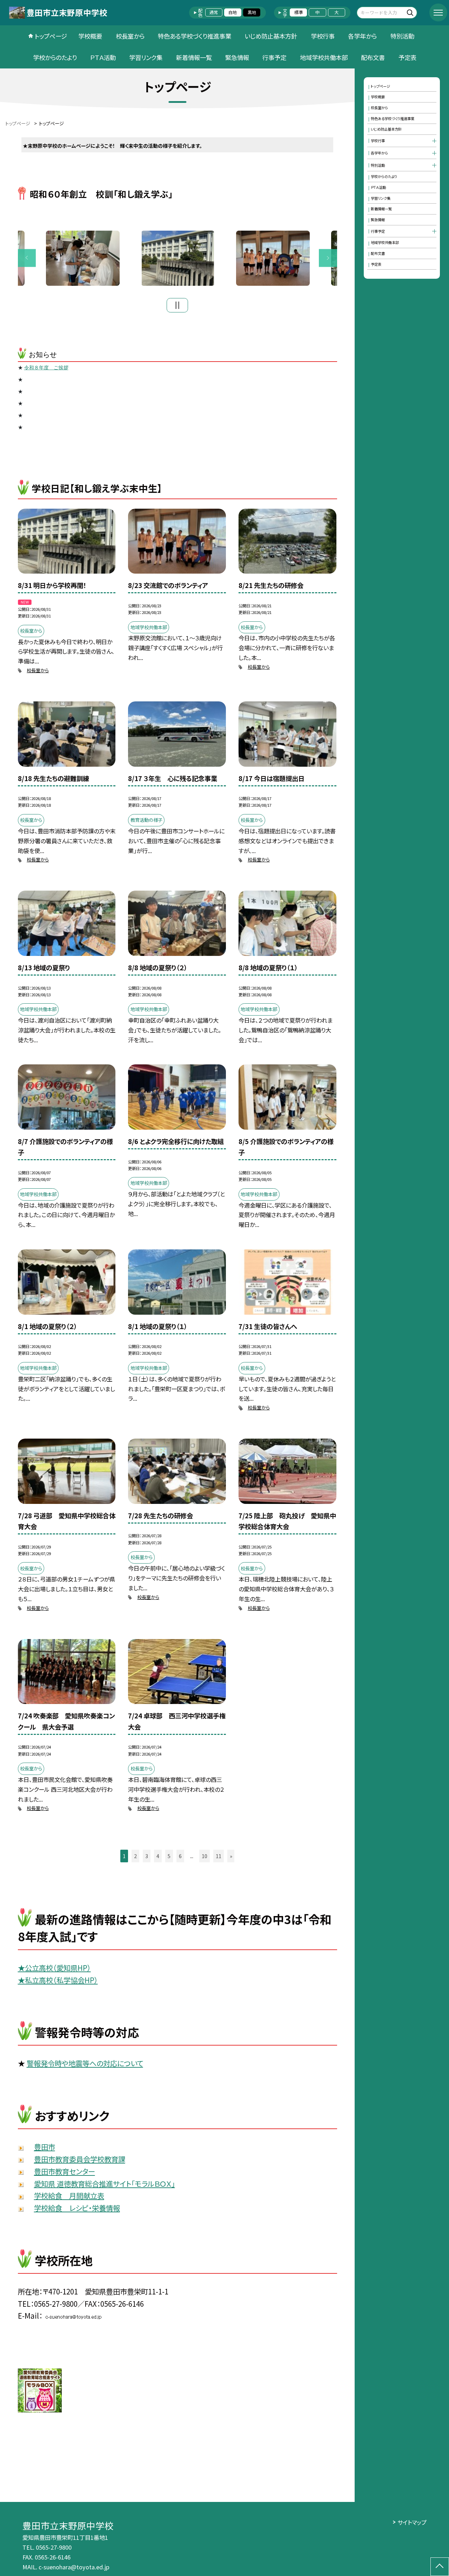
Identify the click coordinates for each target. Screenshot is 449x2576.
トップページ (51, 36)
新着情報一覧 (194, 57)
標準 (299, 12)
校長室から (130, 36)
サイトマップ (412, 2522)
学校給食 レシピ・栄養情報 (77, 2208)
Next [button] (328, 258)
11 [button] (219, 1856)
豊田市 (45, 2147)
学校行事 (323, 36)
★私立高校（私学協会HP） (58, 1980)
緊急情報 (237, 57)
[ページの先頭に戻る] (440, 2567)
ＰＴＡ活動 (103, 57)
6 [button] (180, 1856)
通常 (214, 12)
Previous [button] (27, 258)
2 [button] (135, 1856)
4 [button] (158, 1856)
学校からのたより (55, 57)
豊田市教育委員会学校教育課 (80, 2159)
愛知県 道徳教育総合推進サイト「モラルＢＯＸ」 (105, 2184)
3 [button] (147, 1856)
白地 (233, 12)
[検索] (411, 12)
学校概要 (90, 36)
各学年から (362, 36)
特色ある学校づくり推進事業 (195, 36)
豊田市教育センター (65, 2171)
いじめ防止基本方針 (271, 36)
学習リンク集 (146, 57)
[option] (178, 258)
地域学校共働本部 (324, 57)
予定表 (407, 57)
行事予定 (274, 57)
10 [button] (205, 1856)
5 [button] (169, 1856)
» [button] (231, 1856)
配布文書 (373, 57)
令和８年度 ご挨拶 (46, 368)
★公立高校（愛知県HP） (54, 1968)
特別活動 (402, 36)
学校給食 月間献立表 (69, 2195)
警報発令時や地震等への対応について (85, 2063)
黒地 (252, 12)
